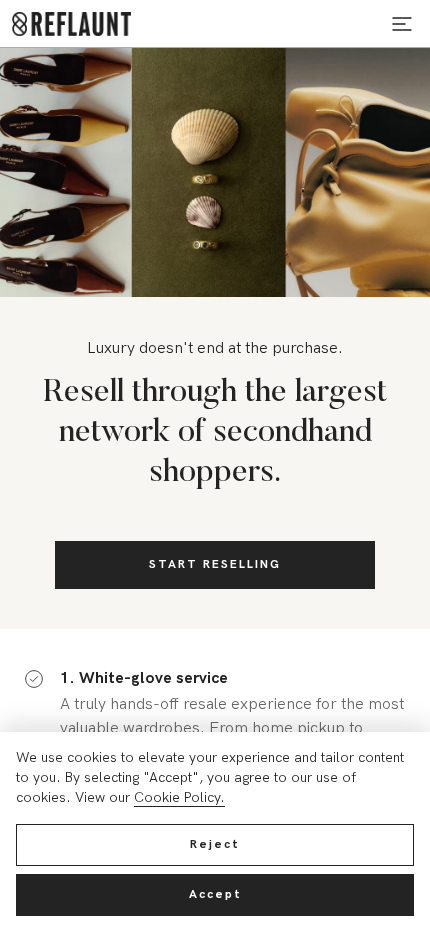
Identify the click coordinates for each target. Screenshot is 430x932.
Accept (215, 894)
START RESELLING (215, 564)
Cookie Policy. (179, 797)
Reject (215, 844)
